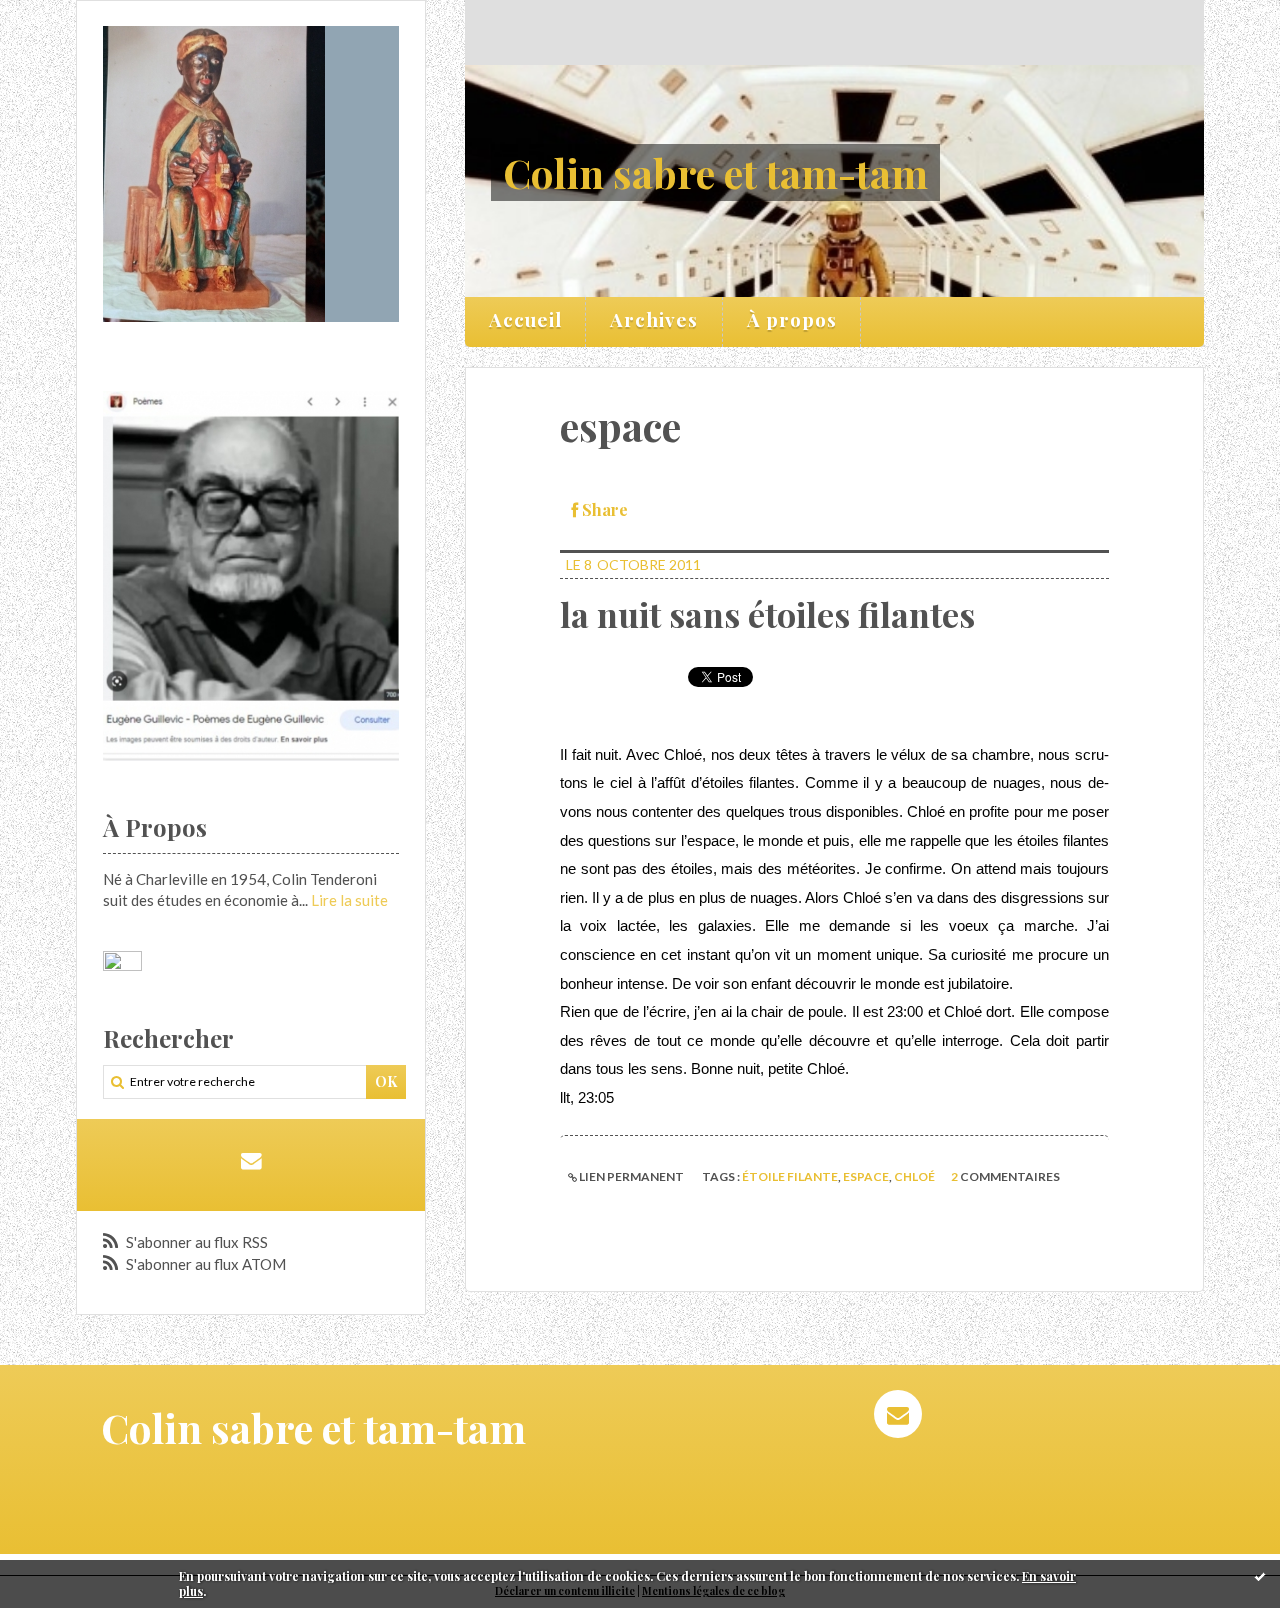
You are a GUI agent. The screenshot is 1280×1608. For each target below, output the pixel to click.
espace (866, 1176)
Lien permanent (630, 1176)
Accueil (525, 319)
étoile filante (790, 1176)
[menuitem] (526, 322)
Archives (654, 319)
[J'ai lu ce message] (1260, 1576)
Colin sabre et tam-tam (715, 172)
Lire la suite (349, 900)
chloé (914, 1176)
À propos (792, 319)
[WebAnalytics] (122, 962)
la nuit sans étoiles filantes (767, 614)
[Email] (250, 1160)
